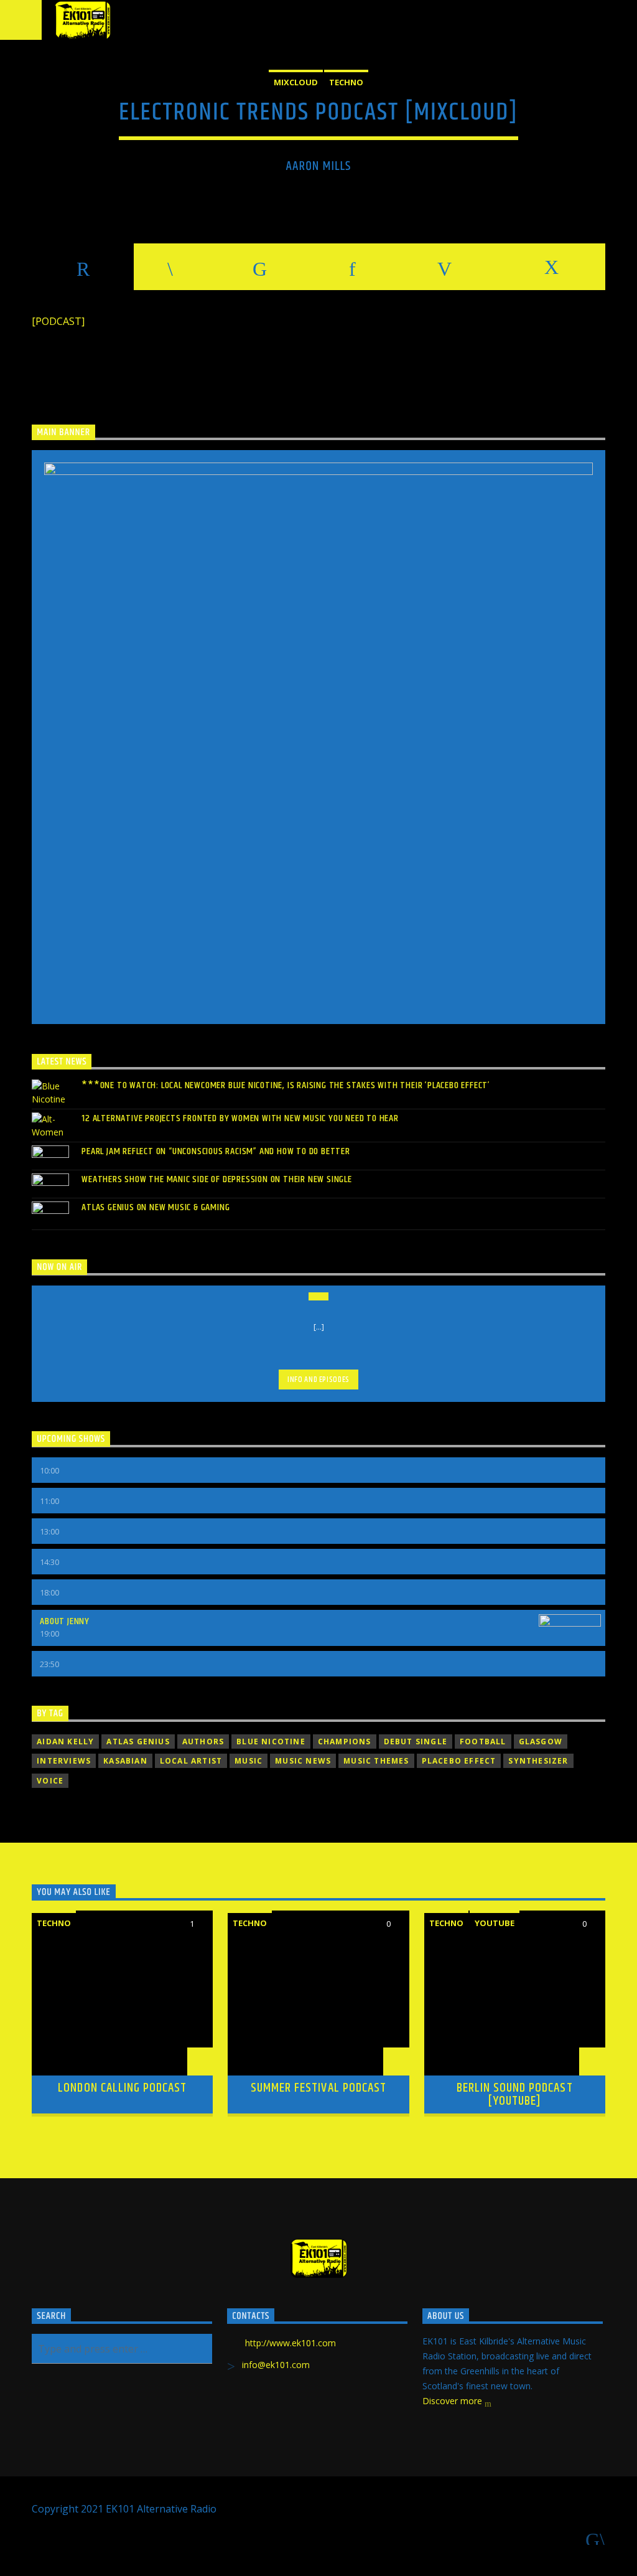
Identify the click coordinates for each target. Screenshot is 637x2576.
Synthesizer (538, 1761)
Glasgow (541, 1742)
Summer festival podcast (318, 2088)
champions (345, 1742)
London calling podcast (122, 2088)
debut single (416, 1742)
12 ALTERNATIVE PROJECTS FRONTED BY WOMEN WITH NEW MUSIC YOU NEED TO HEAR (240, 1118)
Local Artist (191, 1761)
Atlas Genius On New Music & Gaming (156, 1207)
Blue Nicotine (271, 1742)
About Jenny (65, 1621)
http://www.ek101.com (291, 2343)
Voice (50, 1781)
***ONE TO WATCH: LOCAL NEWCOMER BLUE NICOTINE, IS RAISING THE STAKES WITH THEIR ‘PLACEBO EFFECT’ (286, 1085)
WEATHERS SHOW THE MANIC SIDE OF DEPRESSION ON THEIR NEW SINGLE (217, 1179)
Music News (303, 1761)
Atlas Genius (138, 1742)
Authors (203, 1742)
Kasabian (125, 1761)
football (483, 1742)
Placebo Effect (459, 1761)
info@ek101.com (276, 2365)
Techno (346, 82)
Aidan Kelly (65, 1742)
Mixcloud (296, 82)
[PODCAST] (58, 321)
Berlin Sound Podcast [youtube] (515, 2095)
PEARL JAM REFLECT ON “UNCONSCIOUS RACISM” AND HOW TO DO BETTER (216, 1151)
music (249, 1761)
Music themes (376, 1761)
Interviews (64, 1761)
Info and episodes (318, 1380)
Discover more (453, 2401)
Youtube (495, 1923)
